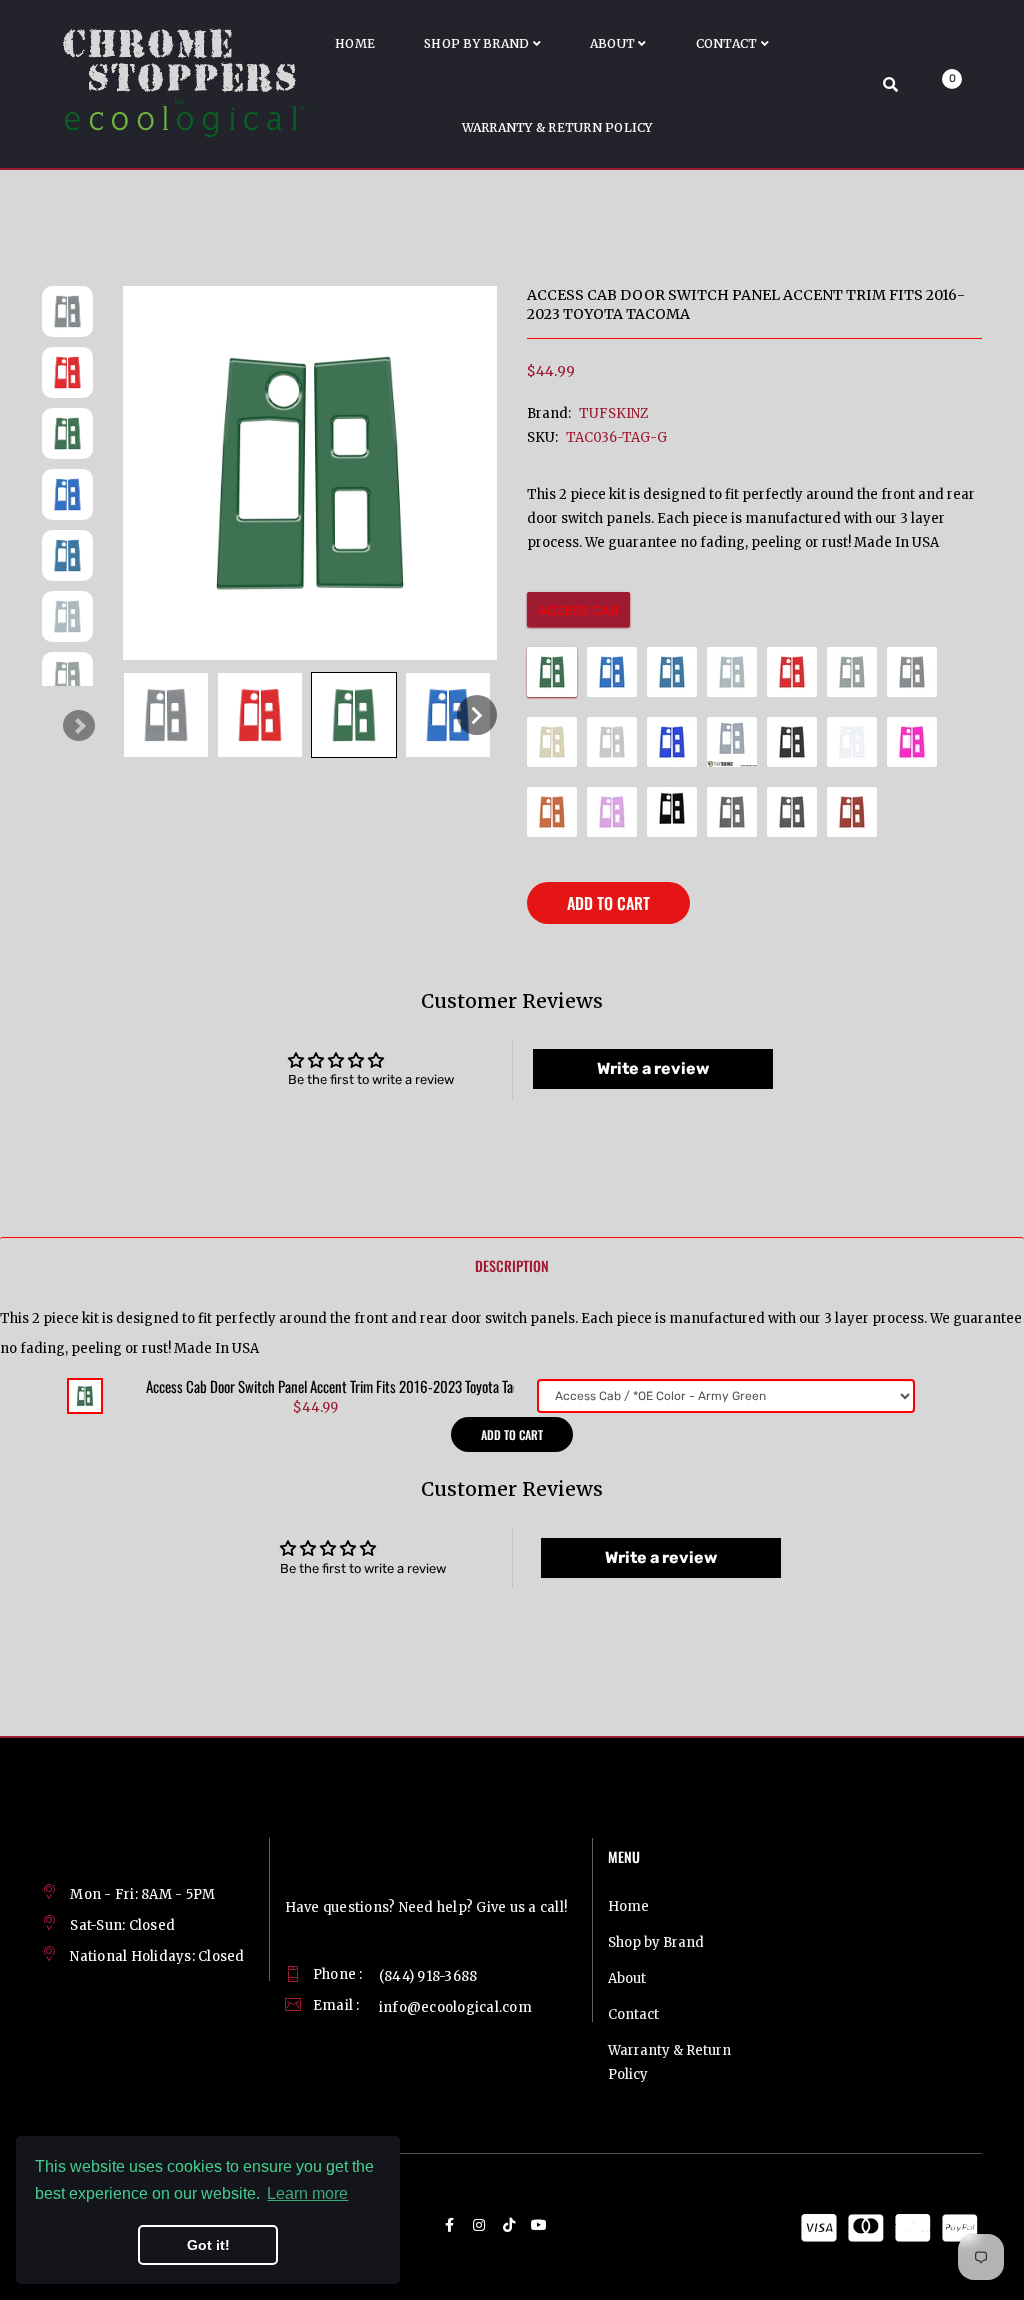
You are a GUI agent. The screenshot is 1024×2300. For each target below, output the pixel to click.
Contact (633, 2014)
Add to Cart (608, 903)
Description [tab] (512, 1265)
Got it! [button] (208, 2245)
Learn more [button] (307, 2193)
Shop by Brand (656, 1942)
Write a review (653, 1068)
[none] (166, 715)
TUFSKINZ (613, 413)
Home (628, 1906)
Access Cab (578, 610)
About (627, 1978)
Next (79, 726)
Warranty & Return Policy (669, 2062)
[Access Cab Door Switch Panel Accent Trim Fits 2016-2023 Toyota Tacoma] (85, 1394)
